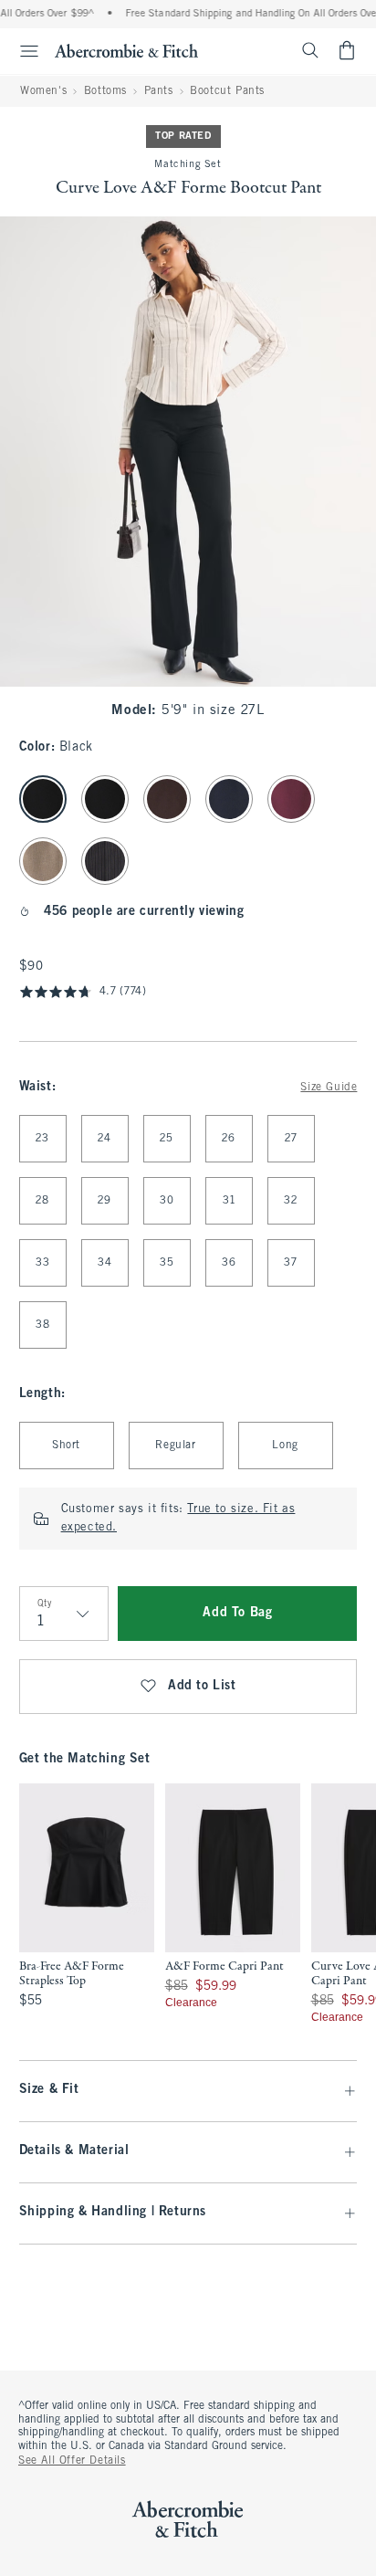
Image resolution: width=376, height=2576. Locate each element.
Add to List (202, 1686)
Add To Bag (237, 1613)
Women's (43, 91)
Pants (159, 91)
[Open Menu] (22, 51)
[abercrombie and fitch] (126, 50)
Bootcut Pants (227, 91)
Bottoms (105, 91)
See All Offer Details (72, 2461)
